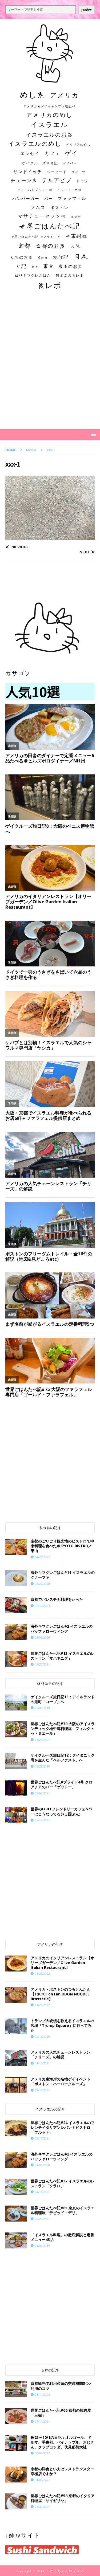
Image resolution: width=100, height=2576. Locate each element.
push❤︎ (87, 10)
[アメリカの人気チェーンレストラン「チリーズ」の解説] (16, 2058)
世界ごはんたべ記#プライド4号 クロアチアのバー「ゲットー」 (62, 1784)
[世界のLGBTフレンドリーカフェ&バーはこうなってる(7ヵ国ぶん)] (16, 1815)
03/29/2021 (42, 1740)
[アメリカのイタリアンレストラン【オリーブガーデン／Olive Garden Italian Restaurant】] (16, 1963)
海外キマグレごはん (33, 275)
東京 (49, 266)
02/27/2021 (42, 1664)
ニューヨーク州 (69, 190)
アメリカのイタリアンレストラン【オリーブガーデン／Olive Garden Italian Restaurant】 (62, 1963)
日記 (21, 266)
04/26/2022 (42, 1557)
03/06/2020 (42, 1637)
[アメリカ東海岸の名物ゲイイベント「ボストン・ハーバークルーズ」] (16, 2085)
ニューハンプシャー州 (35, 190)
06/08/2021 (42, 1793)
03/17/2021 (42, 2138)
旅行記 (61, 257)
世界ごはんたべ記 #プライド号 (36, 237)
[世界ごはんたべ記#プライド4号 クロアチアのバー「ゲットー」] (16, 1788)
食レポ (49, 285)
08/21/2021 (42, 2219)
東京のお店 (71, 266)
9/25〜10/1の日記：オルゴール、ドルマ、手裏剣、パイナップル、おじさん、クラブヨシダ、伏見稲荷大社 (62, 2442)
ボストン (59, 208)
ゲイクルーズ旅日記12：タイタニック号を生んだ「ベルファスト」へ (63, 1758)
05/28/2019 (42, 1766)
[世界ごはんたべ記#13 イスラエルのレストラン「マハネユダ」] (16, 1659)
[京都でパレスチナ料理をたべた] (16, 1605)
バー (49, 199)
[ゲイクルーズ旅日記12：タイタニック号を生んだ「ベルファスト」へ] (16, 1761)
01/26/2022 (42, 2005)
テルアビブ (57, 180)
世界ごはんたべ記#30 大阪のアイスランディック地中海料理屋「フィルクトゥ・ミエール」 (63, 1728)
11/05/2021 (42, 2480)
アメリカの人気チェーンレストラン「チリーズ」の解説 (61, 2054)
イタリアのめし (79, 144)
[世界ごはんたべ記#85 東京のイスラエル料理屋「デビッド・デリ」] (16, 2214)
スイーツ (79, 172)
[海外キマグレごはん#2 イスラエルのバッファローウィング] (16, 1632)
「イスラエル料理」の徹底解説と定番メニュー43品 (62, 2237)
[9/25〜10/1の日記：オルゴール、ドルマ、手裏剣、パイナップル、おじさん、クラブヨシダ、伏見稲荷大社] (16, 2443)
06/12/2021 (42, 1820)
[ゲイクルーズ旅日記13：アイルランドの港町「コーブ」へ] (16, 1703)
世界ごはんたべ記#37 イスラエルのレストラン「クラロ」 (63, 2183)
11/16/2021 (42, 2063)
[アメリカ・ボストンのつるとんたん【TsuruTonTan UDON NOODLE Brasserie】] (16, 1995)
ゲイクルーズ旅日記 (40, 163)
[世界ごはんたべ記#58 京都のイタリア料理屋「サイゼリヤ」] (16, 2501)
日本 (81, 256)
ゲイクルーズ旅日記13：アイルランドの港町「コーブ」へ (63, 1699)
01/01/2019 (42, 2246)
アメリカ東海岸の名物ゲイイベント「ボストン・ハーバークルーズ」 (61, 2081)
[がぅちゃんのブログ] (50, 80)
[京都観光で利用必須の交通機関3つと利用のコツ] (16, 2389)
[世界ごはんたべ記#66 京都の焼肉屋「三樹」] (16, 2416)
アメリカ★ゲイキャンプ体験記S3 (49, 106)
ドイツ (82, 181)
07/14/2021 (42, 2421)
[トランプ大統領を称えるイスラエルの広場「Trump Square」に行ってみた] (16, 2026)
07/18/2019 (42, 2037)
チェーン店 (24, 180)
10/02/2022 (42, 2453)
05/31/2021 (42, 2507)
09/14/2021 (42, 2090)
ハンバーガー (26, 199)
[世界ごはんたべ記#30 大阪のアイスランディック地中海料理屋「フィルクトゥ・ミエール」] (16, 1729)
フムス (38, 207)
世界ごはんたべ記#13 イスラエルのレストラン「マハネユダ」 (63, 1656)
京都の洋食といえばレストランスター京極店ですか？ (62, 2471)
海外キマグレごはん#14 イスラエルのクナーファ (63, 1575)
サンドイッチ (28, 172)
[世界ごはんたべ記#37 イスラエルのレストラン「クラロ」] (16, 2187)
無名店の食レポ (70, 275)
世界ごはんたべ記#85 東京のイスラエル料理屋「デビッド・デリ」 (63, 2210)
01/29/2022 (42, 1973)
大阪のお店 (21, 257)
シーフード (57, 172)
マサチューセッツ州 (42, 216)
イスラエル (49, 124)
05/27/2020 (42, 1584)
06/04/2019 (42, 1708)
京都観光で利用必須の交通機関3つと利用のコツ (62, 2386)
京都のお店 (51, 246)
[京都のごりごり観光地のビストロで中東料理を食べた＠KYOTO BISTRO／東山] (16, 1547)
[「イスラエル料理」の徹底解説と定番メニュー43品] (16, 2240)
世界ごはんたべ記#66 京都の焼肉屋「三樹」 (61, 2413)
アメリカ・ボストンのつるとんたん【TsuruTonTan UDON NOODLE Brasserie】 (61, 1994)
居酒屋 (43, 258)
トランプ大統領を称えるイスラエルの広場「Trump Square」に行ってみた (62, 2025)
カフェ (52, 153)
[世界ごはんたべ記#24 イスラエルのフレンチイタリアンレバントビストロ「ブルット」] (16, 2128)
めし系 (33, 95)
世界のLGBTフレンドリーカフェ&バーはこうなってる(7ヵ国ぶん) (61, 1811)
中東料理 (77, 236)
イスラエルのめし (35, 144)
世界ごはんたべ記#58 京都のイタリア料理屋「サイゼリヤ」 (63, 2498)
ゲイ (72, 153)
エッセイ (30, 153)
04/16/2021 (42, 2192)
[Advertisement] (50, 364)
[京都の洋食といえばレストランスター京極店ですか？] (16, 2475)
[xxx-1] (50, 536)
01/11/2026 (42, 2395)
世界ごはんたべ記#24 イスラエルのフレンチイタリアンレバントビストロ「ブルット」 (63, 2127)
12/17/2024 (42, 1606)
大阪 (75, 246)
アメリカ (65, 95)
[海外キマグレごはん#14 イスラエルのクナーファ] (16, 1578)
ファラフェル (72, 198)
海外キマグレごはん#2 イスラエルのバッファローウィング (62, 1629)
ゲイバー (70, 163)
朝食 (35, 267)
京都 (25, 245)
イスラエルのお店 (49, 134)
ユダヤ (76, 217)
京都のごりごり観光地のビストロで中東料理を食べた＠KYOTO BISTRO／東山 (62, 1546)
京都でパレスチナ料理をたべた (57, 1599)
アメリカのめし (49, 115)
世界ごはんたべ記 (49, 226)
